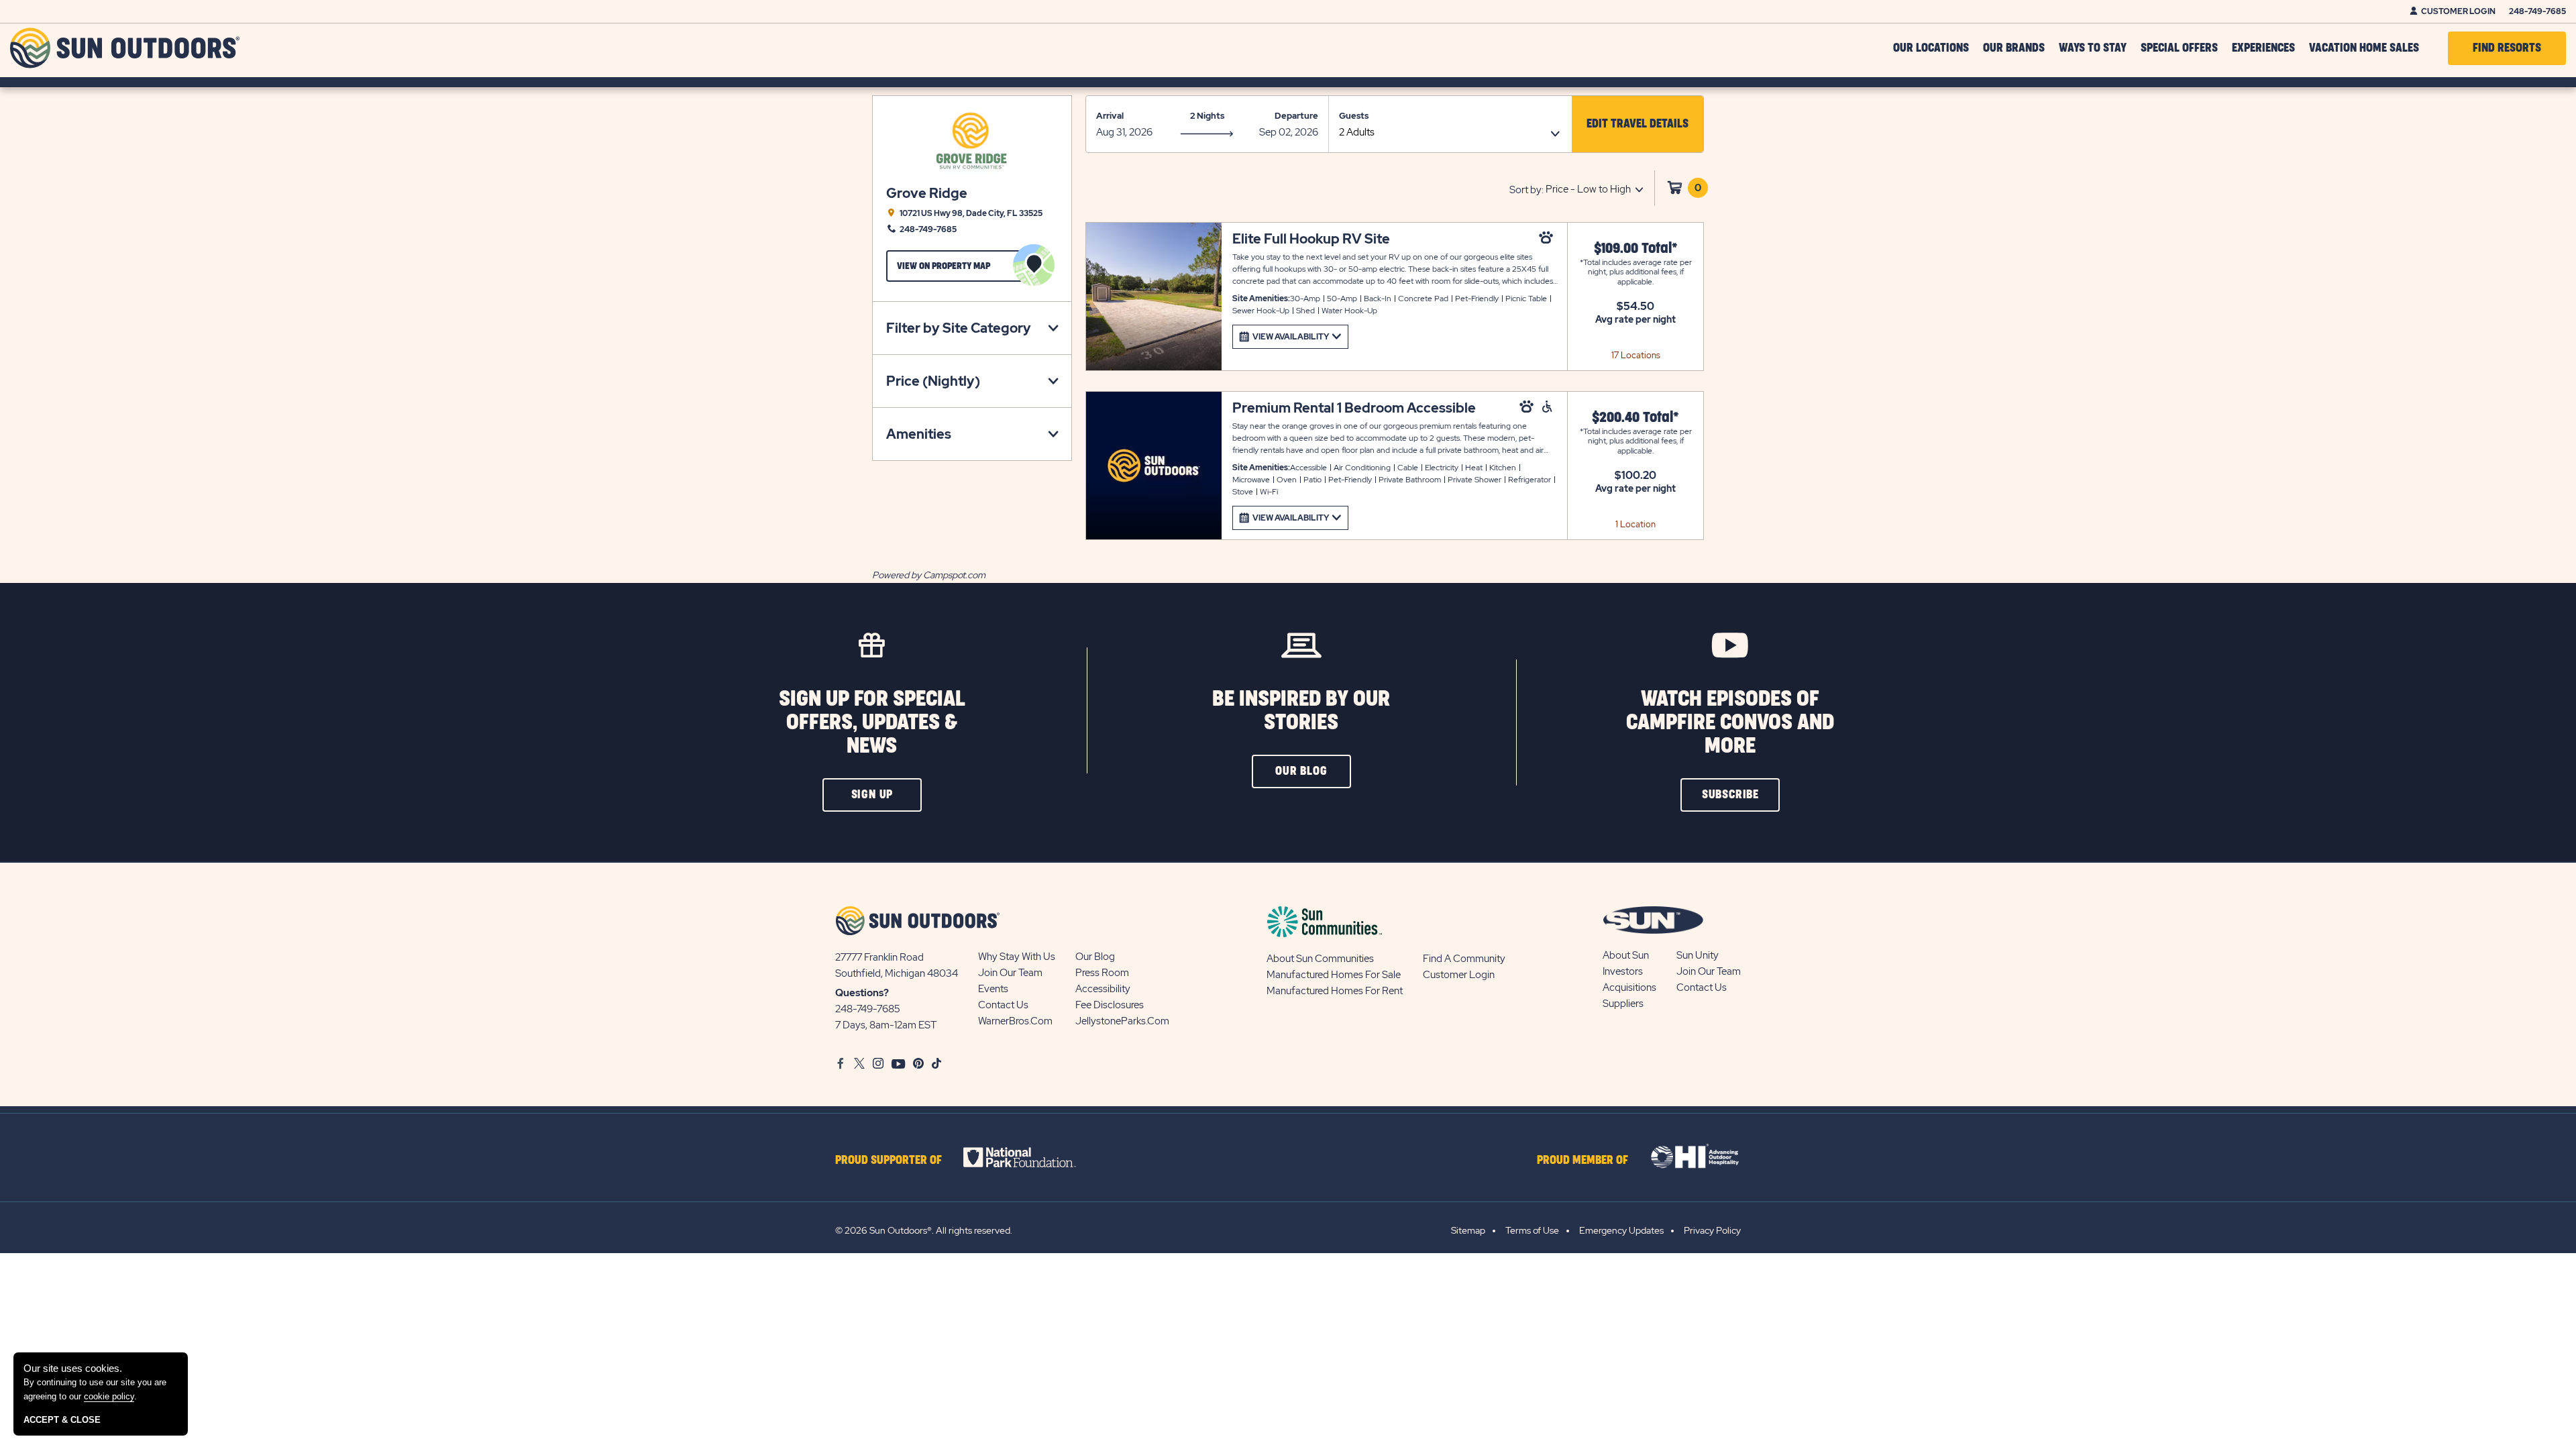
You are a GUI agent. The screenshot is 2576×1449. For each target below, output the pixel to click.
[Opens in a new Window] (1031, 1157)
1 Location (1635, 524)
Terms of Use (1532, 1230)
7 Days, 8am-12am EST (886, 1025)
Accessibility (1103, 989)
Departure (1296, 116)
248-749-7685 (2537, 11)
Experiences (2263, 48)
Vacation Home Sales (2364, 48)
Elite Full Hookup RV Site (1311, 239)
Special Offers (2179, 48)
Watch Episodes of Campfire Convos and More (1730, 723)
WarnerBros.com (1015, 1021)
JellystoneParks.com (1122, 1021)
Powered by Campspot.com (929, 575)
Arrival (1110, 116)
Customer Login (2458, 11)
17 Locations (1636, 355)
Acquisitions (1629, 987)
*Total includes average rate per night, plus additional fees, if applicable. (1636, 272)
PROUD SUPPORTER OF (889, 1161)
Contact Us (1003, 1005)
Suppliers (1623, 1004)
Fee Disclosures (1110, 1005)
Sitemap (1468, 1230)
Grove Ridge (927, 194)
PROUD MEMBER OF (1582, 1161)
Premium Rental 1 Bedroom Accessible (1354, 408)
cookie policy (109, 1396)
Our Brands (2014, 48)
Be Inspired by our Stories (1301, 711)
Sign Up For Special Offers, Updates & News (872, 723)
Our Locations (1931, 48)
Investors (1623, 971)
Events (993, 989)
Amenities (919, 434)
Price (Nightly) (933, 381)
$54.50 (1635, 307)
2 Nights (1207, 116)
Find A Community (1464, 959)
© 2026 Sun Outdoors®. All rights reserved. (924, 1230)
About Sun (1626, 955)
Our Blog (1095, 957)
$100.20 (1635, 476)
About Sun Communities (1320, 959)
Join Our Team (1010, 973)
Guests (1354, 116)
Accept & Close (62, 1420)
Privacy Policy (1712, 1230)
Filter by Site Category (959, 328)
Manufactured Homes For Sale (1334, 975)
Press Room (1102, 973)
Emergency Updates (1621, 1230)
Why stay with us (1017, 957)
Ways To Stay (2093, 48)
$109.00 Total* (1636, 249)
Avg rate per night (1635, 319)
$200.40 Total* (1635, 418)
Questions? (862, 993)
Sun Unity (1698, 955)
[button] (1638, 124)
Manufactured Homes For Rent (1335, 991)
